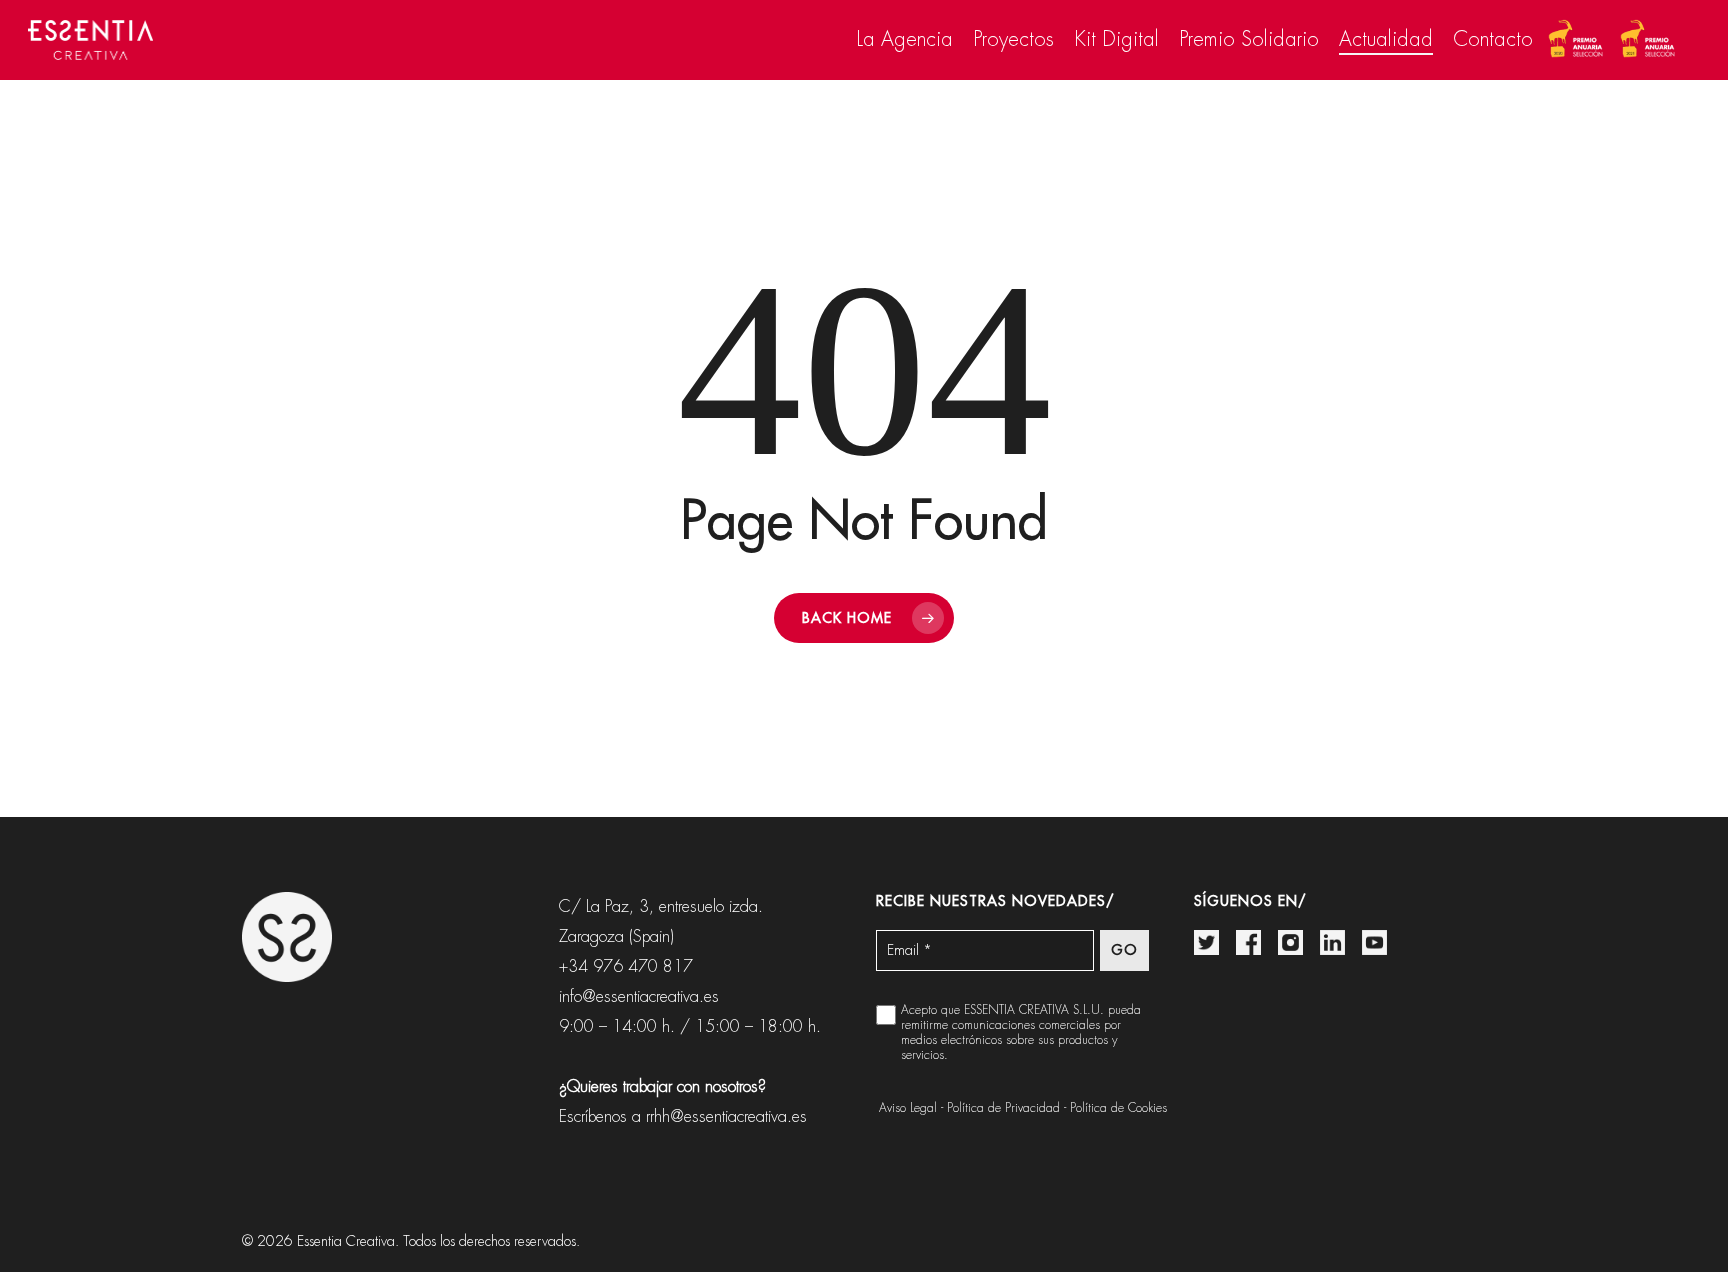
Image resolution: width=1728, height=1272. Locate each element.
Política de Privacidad (1003, 1108)
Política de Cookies (1118, 1108)
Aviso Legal (908, 1108)
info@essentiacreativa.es (639, 996)
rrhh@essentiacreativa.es (726, 1116)
